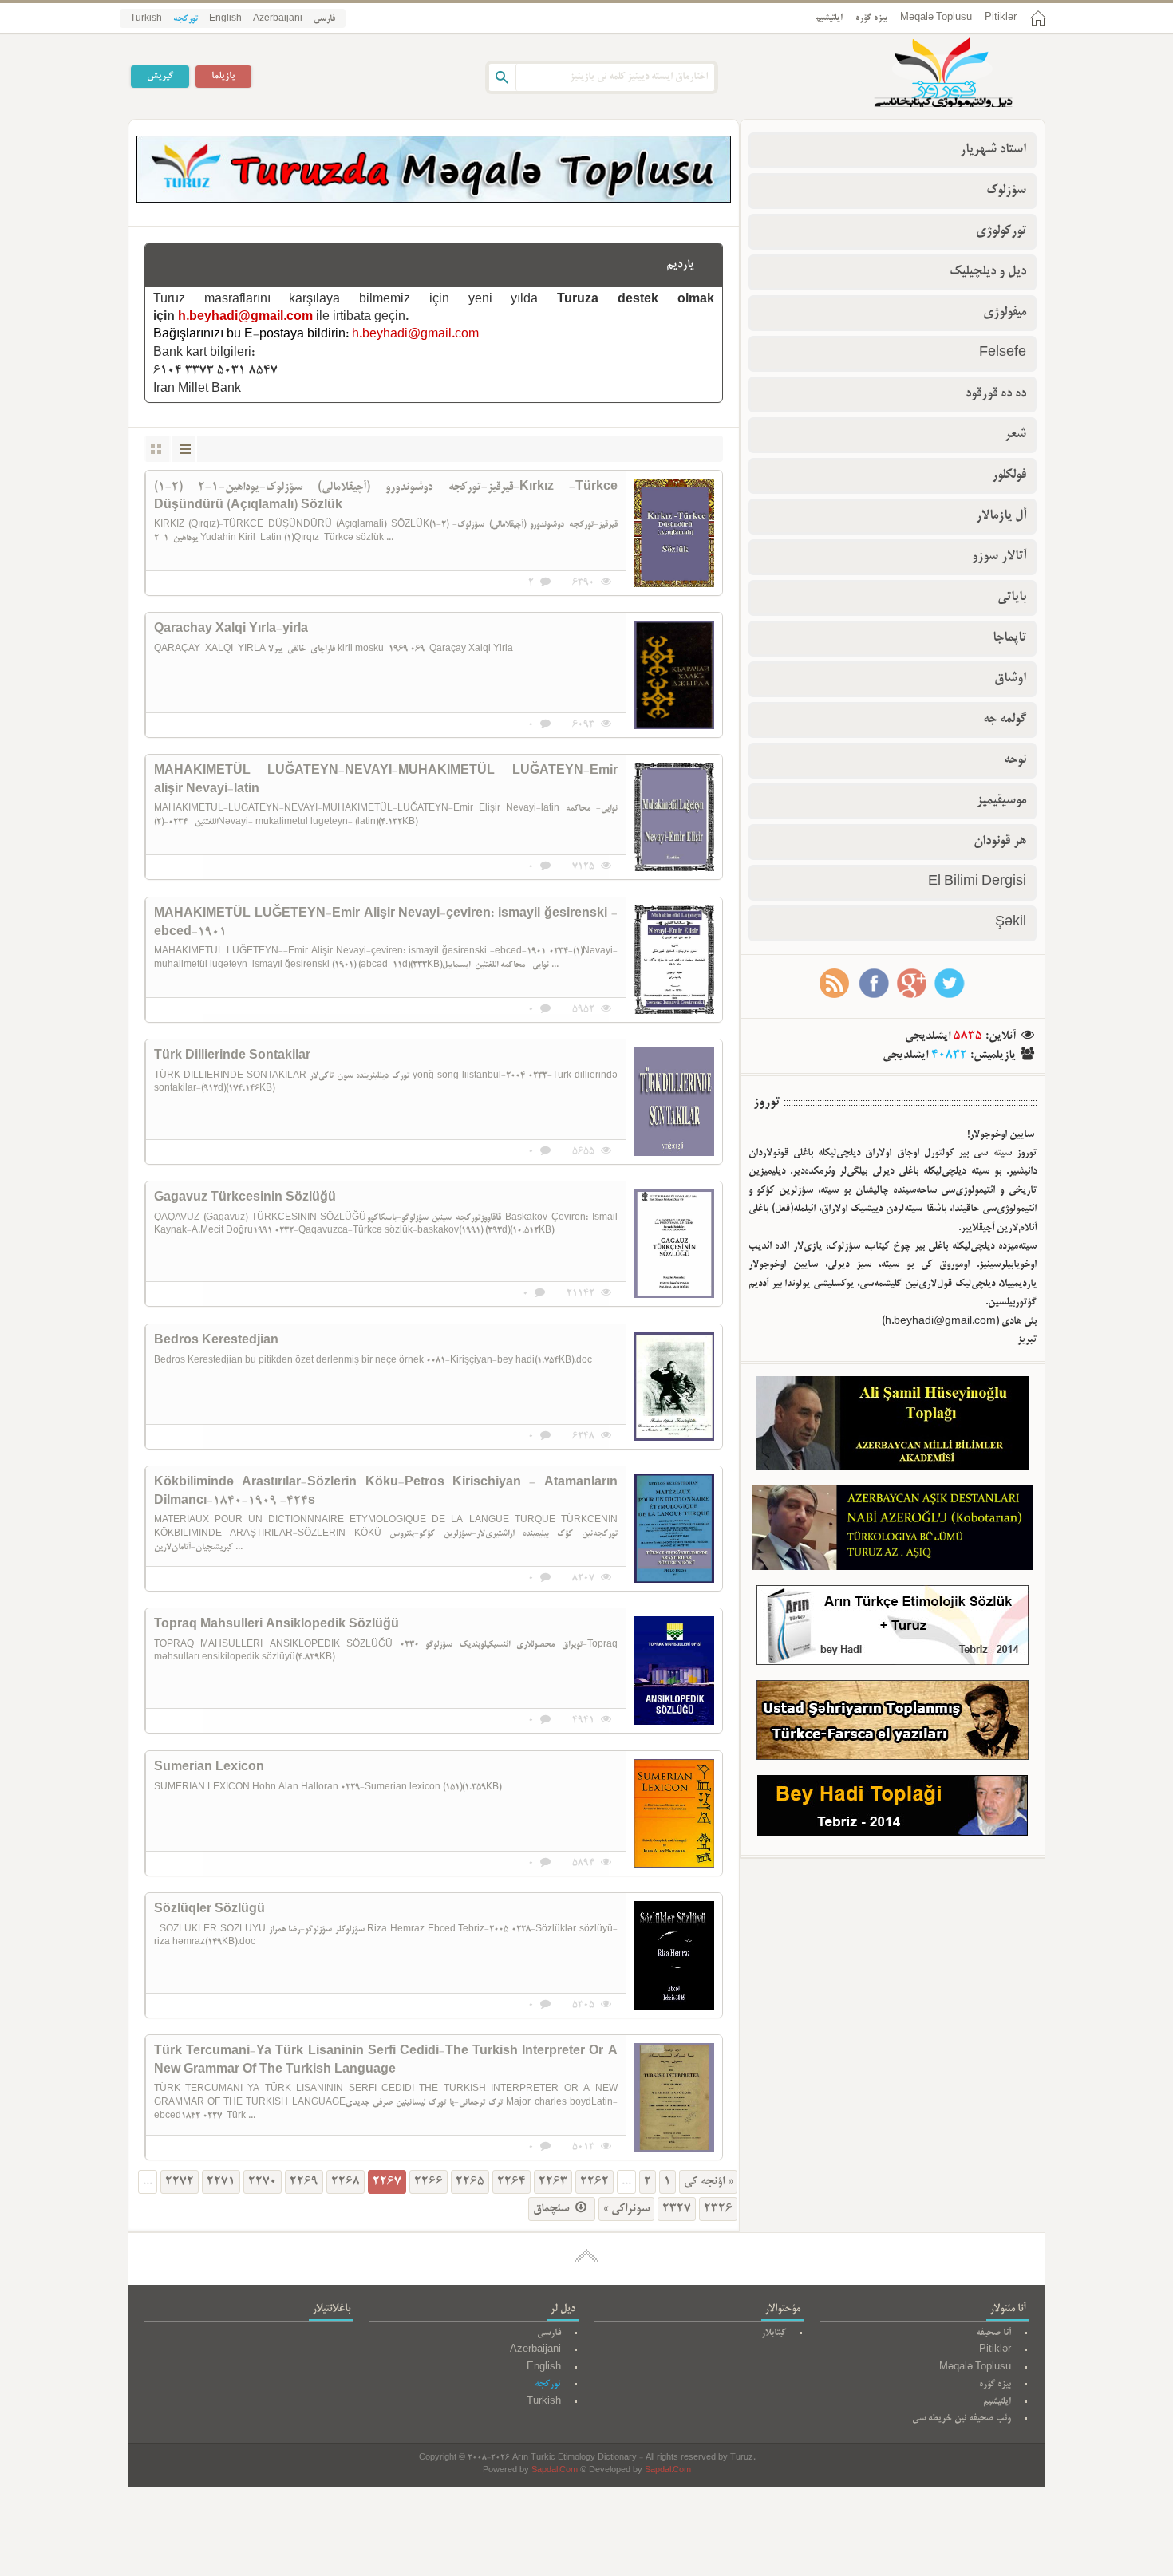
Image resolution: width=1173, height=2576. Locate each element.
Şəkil (1011, 923)
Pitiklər (1001, 18)
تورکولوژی (1001, 231)
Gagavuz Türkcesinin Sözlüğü (245, 1198)
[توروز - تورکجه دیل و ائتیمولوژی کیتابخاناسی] (926, 74)
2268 (346, 2182)
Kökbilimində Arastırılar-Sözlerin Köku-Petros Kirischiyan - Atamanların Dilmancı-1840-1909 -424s (386, 1492)
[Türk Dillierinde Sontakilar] (674, 1102)
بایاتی (1012, 598)
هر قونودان (1000, 842)
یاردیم (680, 265)
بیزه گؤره (871, 18)
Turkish (146, 19)
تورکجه (186, 19)
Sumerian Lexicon (209, 1768)
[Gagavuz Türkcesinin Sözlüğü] (674, 1244)
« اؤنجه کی (708, 2182)
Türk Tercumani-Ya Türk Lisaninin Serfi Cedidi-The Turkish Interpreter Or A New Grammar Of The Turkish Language (386, 2061)
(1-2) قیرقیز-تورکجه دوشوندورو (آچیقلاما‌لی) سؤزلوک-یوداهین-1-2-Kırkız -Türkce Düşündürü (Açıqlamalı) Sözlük (386, 496)
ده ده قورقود (996, 394)
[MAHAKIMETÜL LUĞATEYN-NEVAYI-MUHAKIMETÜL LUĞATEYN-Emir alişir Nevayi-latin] (674, 817)
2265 (470, 2182)
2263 (553, 2182)
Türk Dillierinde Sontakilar (232, 1056)
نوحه (1015, 760)
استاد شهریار (993, 150)
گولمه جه (1005, 720)
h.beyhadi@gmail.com (245, 318)
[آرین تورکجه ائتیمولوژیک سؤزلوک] (893, 1629)
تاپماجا (1009, 638)
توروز (766, 1103)
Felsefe (1003, 353)
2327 (677, 2209)
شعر (1015, 435)
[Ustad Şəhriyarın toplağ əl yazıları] (893, 1724)
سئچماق (553, 2209)
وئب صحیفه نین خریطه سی (962, 2418)
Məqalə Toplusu (936, 18)
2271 (221, 2182)
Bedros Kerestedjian (216, 1341)
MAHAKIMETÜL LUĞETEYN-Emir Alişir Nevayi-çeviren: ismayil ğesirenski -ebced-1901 (386, 923)
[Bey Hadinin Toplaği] (893, 1809)
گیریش (160, 76)
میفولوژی (1005, 313)
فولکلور (1009, 475)
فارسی (324, 19)
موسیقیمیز (1001, 801)
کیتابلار (774, 2333)
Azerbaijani (278, 19)
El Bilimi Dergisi (977, 882)
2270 (263, 2182)
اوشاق (1010, 679)
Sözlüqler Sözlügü (209, 1910)
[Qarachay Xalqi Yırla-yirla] (674, 675)
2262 (594, 2182)
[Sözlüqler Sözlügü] (674, 1955)
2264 (511, 2182)
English (225, 19)
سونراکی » (626, 2209)
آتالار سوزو (999, 557)
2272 (180, 2182)
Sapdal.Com (555, 2471)
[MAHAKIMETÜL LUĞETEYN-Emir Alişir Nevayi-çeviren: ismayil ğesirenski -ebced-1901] (674, 960)
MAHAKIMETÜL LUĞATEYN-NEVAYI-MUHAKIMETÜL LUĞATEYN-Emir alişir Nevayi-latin (386, 780)
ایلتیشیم (829, 18)
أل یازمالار (1001, 516)
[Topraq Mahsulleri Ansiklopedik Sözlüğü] (674, 1671)
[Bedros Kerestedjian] (674, 1387)
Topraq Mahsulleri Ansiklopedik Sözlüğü (276, 1625)
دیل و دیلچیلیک (988, 272)
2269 (304, 2182)
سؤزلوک (1006, 191)
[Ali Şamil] (893, 1427)
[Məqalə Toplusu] (434, 200)
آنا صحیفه (993, 2333)
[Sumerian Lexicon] (674, 1813)
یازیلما (223, 76)
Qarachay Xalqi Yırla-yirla (231, 629)
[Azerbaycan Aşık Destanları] (893, 1531)
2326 (718, 2209)
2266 (429, 2182)
